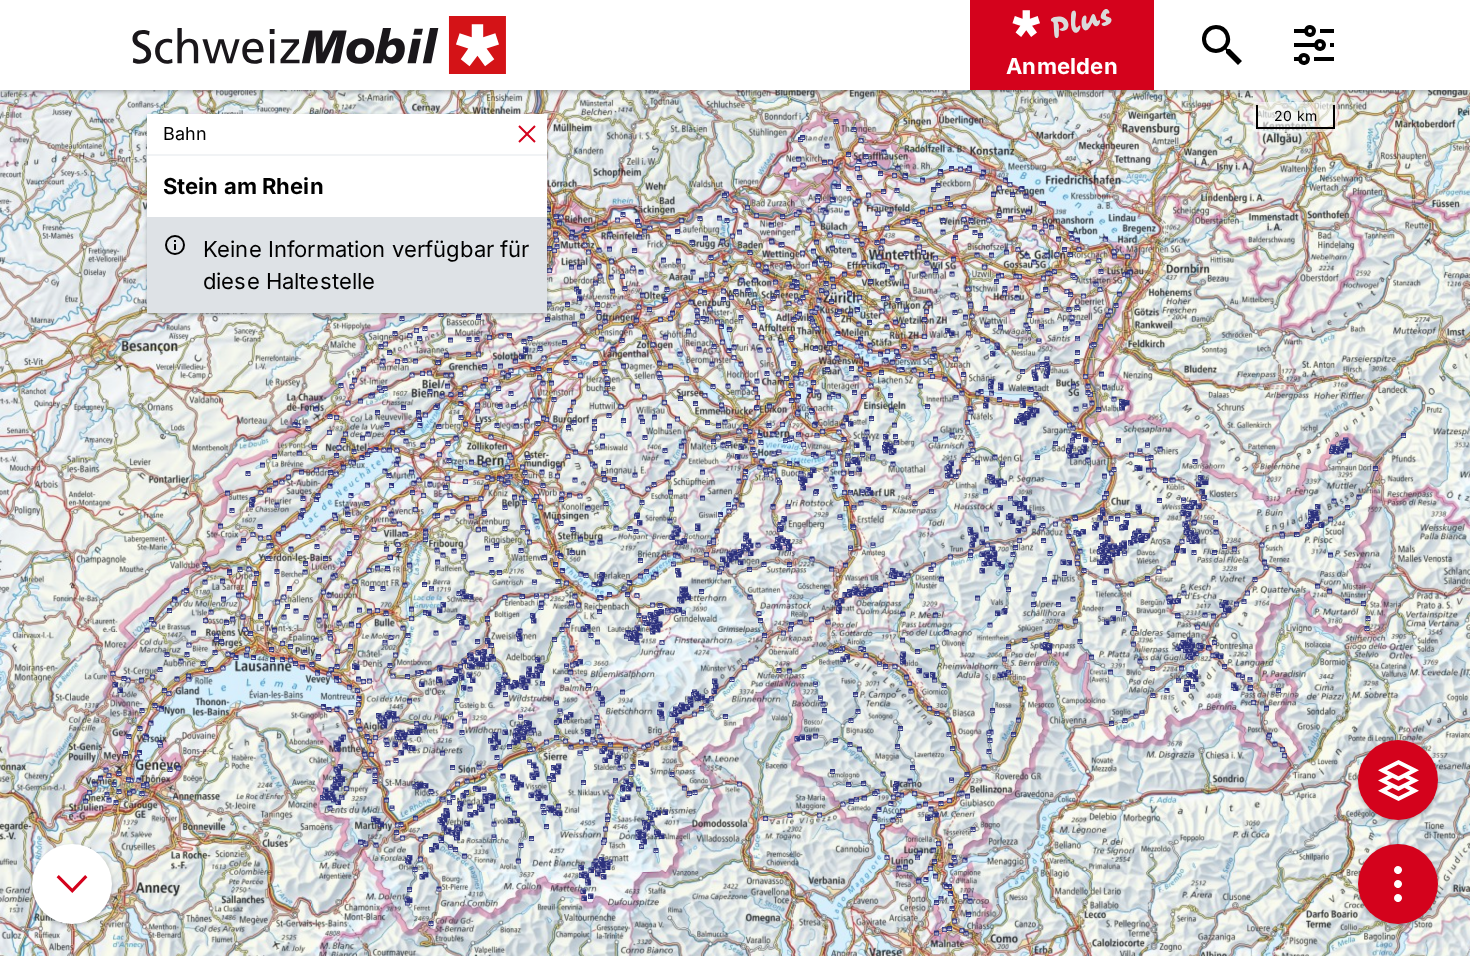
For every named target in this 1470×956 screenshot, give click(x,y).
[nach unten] (72, 884)
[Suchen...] (1222, 45)
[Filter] (1314, 45)
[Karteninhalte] (1398, 780)
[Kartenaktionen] (1398, 884)
